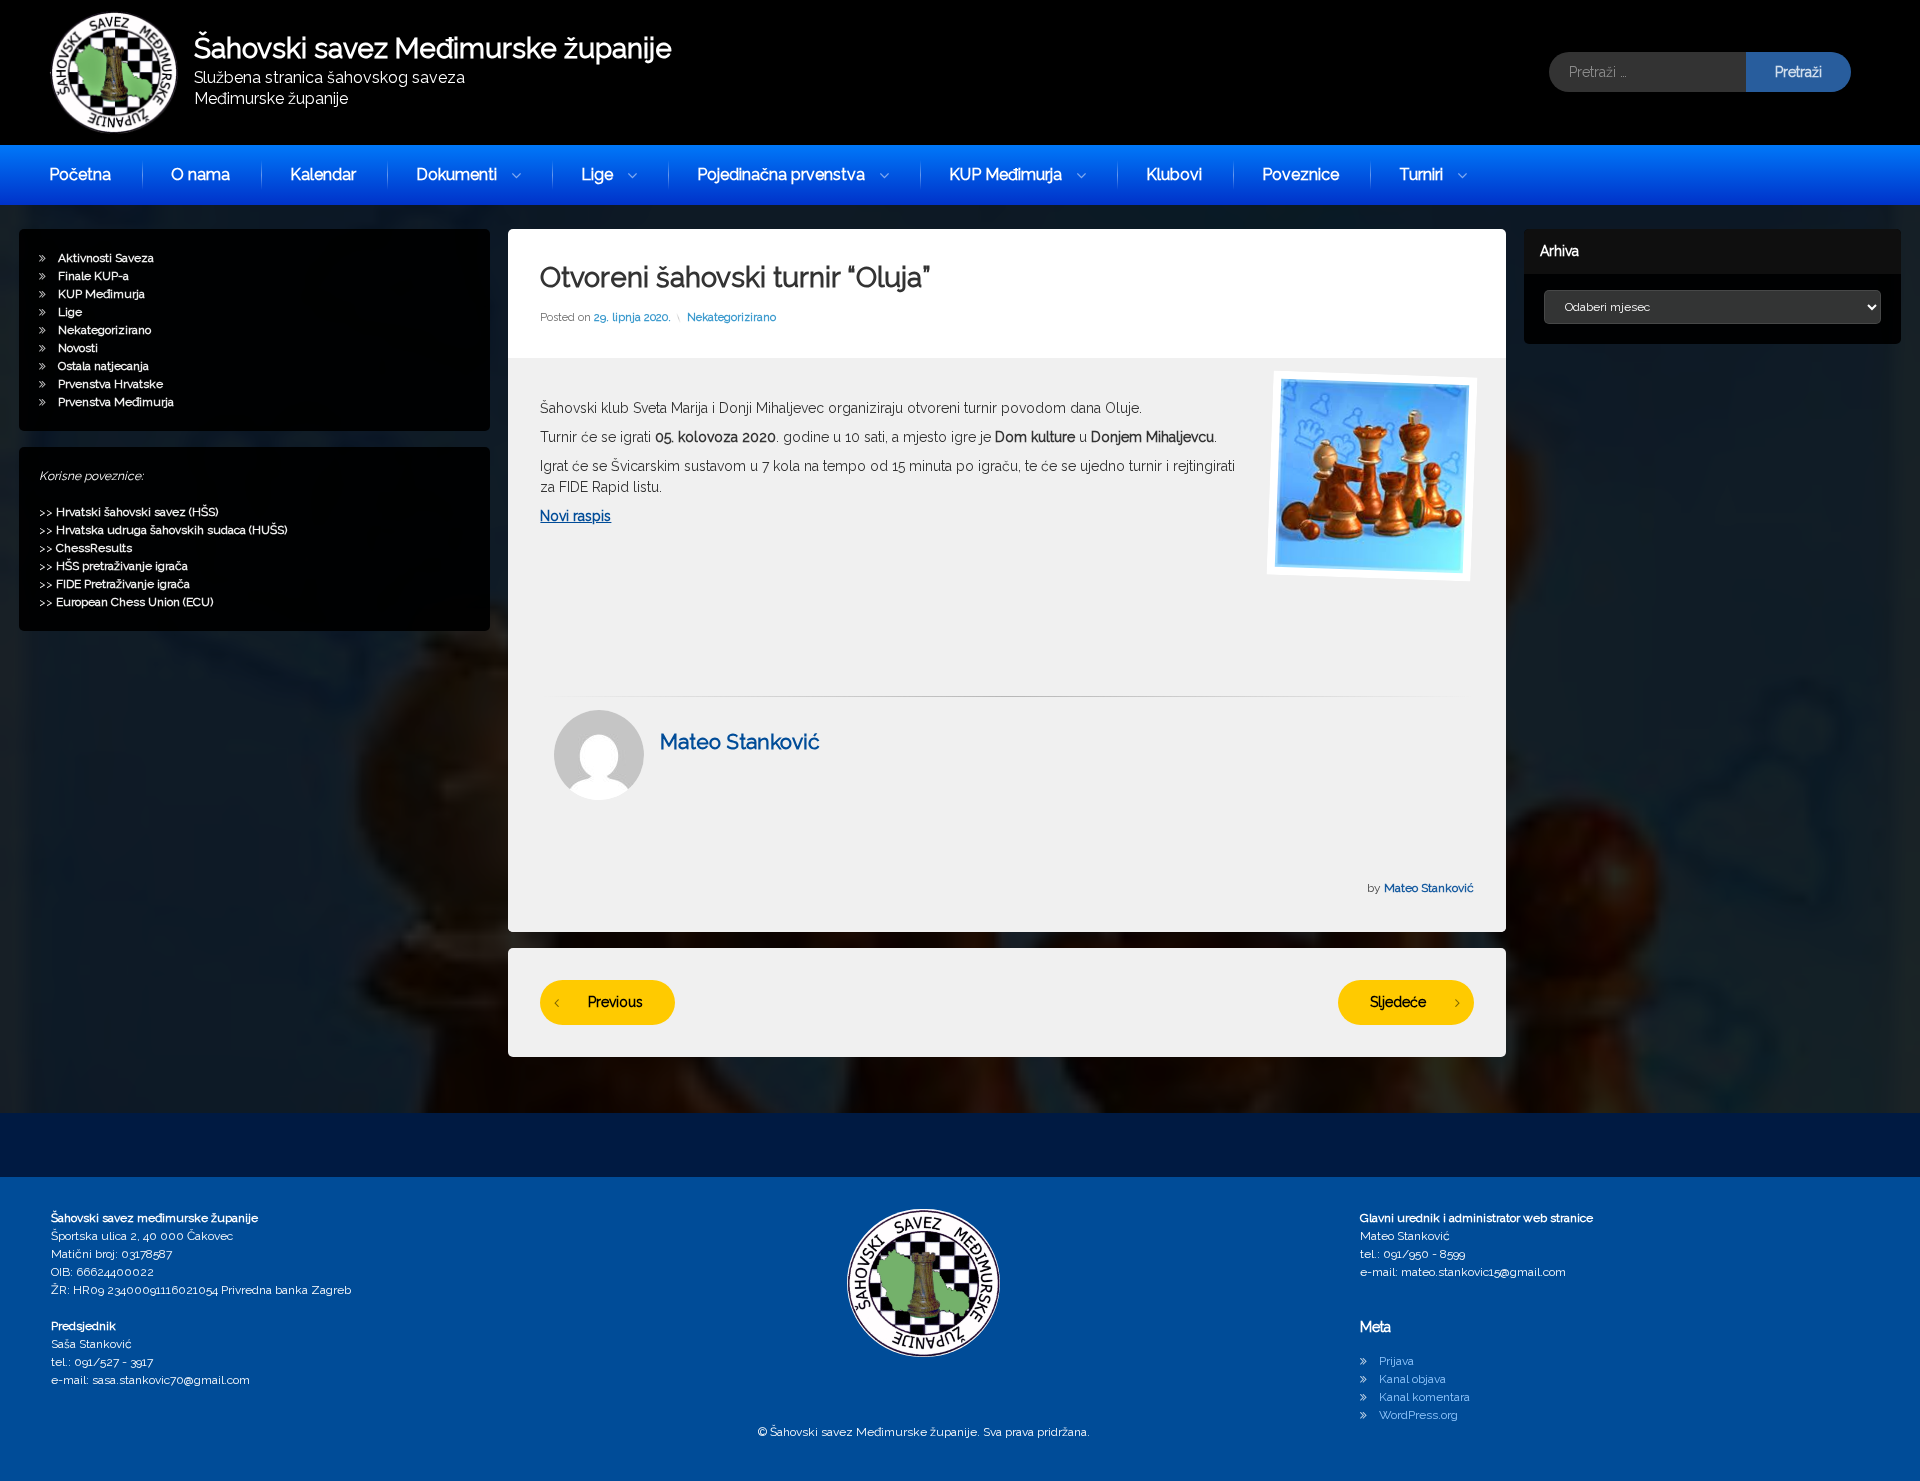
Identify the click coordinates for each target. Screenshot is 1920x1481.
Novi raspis (575, 516)
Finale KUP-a (93, 276)
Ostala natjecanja (103, 366)
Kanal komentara (1424, 1397)
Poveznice (1300, 174)
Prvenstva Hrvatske (110, 384)
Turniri (1421, 174)
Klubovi (1174, 174)
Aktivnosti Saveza (106, 258)
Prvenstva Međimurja (116, 402)
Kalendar (323, 174)
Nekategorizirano (731, 317)
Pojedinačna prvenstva (781, 174)
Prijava (1396, 1361)
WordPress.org (1418, 1415)
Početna (80, 174)
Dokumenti (456, 174)
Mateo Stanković (740, 741)
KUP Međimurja (1005, 174)
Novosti (78, 348)
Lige (597, 174)
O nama (200, 174)
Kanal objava (1412, 1379)
